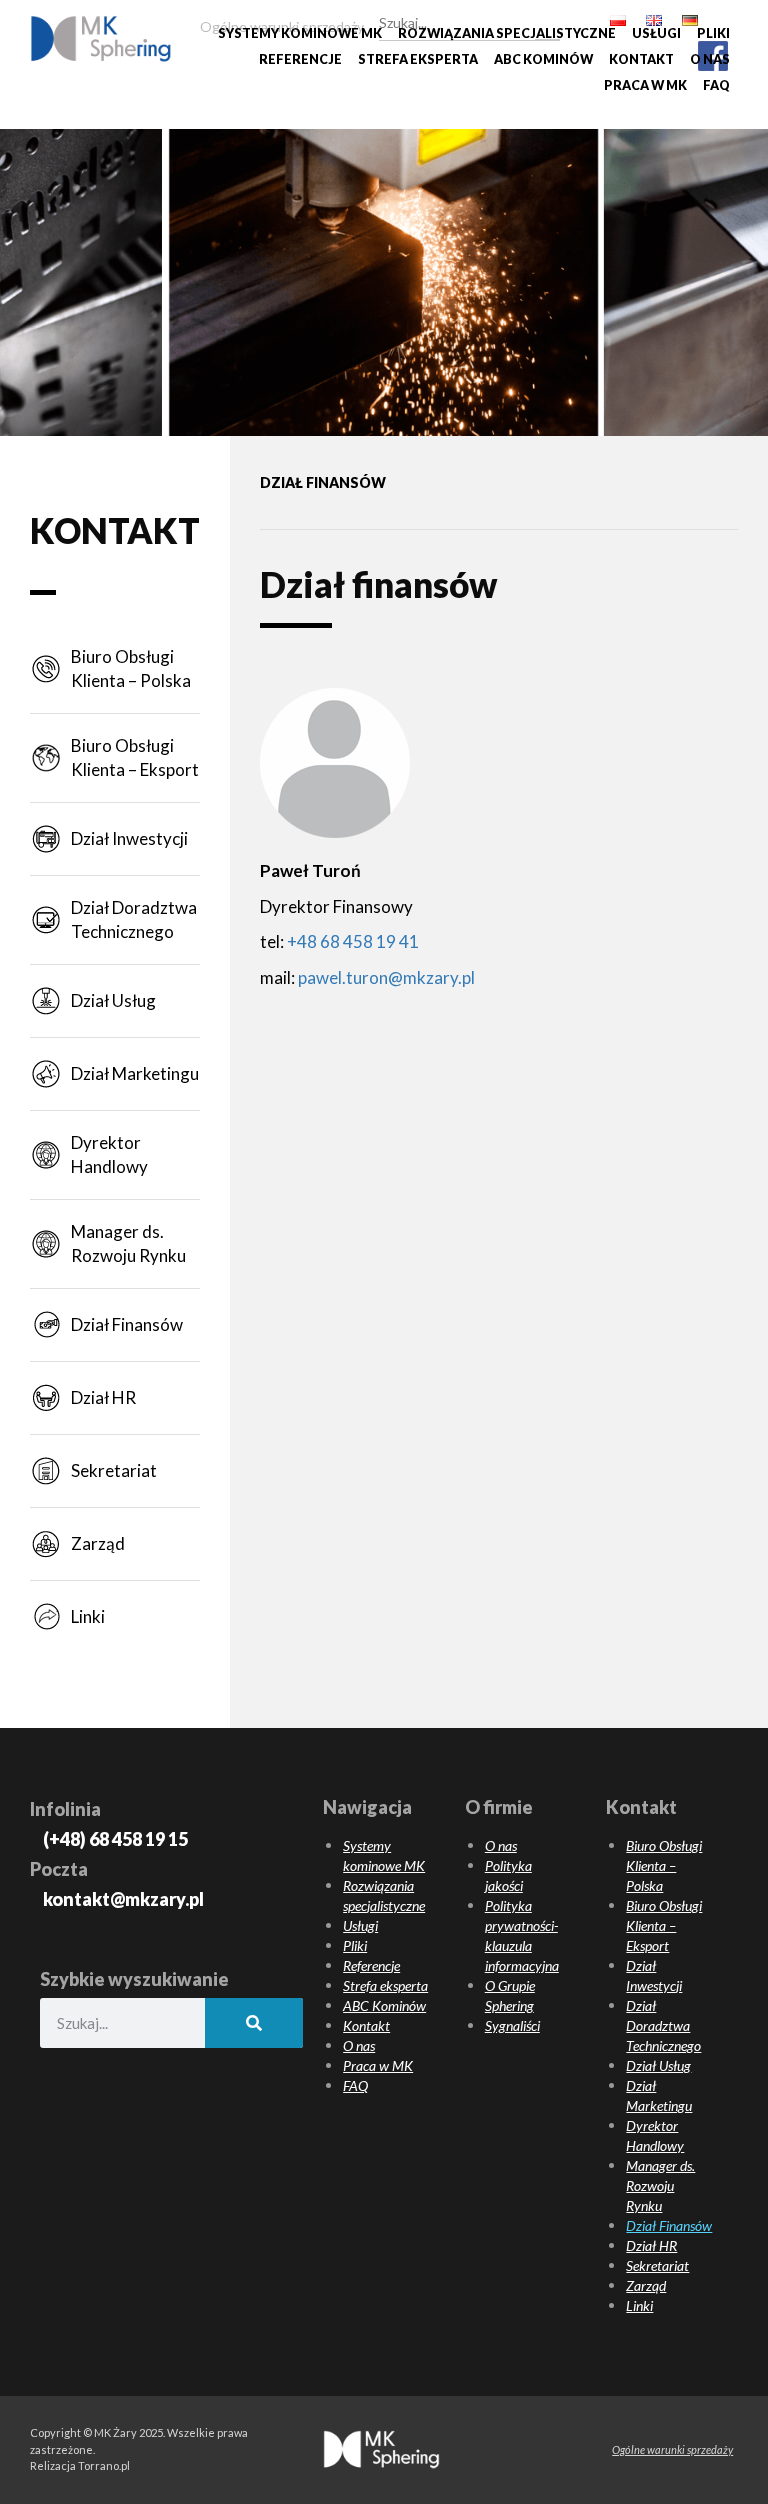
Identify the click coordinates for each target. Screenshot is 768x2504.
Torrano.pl (104, 2465)
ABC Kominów (543, 59)
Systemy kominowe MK (300, 33)
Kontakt (641, 59)
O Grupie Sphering (510, 1995)
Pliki (713, 33)
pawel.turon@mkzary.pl (386, 977)
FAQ (716, 85)
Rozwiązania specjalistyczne (507, 33)
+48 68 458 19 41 (353, 941)
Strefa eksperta (418, 59)
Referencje (300, 59)
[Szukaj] (547, 20)
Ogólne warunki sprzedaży (672, 2449)
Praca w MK (645, 85)
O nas (710, 59)
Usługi (656, 33)
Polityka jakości (508, 1875)
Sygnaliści (512, 2025)
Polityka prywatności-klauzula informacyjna (522, 1935)
